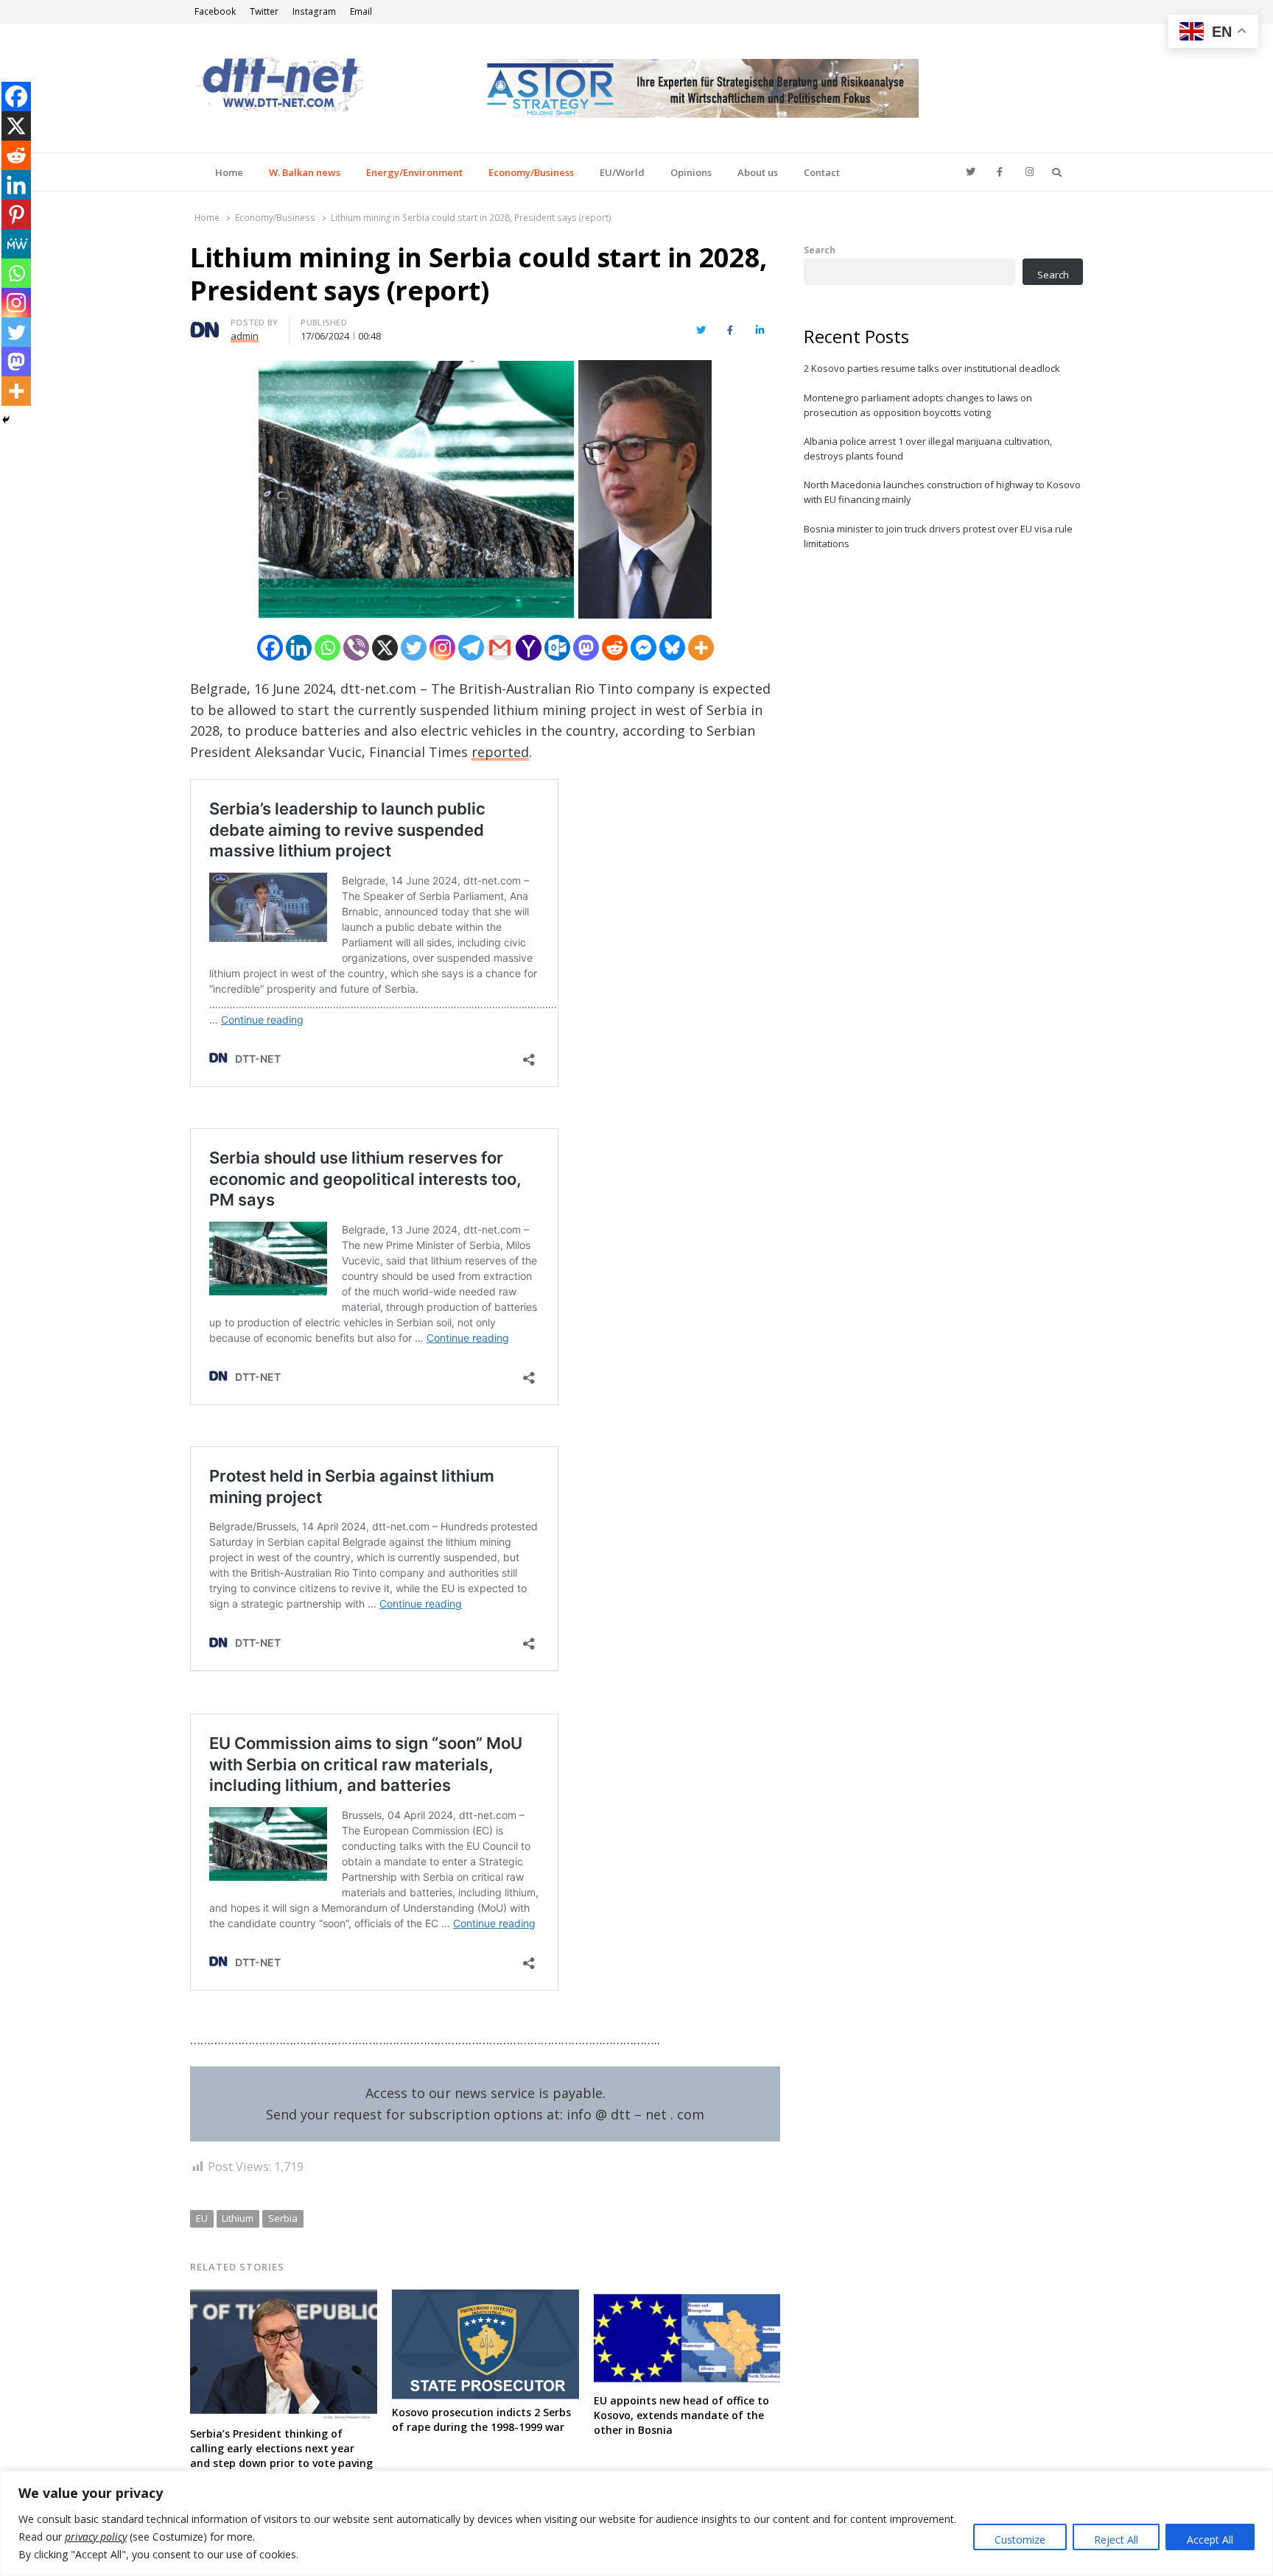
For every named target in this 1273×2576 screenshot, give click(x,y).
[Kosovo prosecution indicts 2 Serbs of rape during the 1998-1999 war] (485, 2298)
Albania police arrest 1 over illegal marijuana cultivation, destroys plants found (928, 448)
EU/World (622, 172)
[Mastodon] (586, 648)
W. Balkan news (305, 172)
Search (820, 250)
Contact (822, 172)
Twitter (264, 11)
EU (202, 2218)
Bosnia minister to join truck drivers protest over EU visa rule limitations (938, 536)
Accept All (1210, 2540)
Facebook (215, 11)
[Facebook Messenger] (643, 648)
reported (500, 752)
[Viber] (356, 648)
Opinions (691, 172)
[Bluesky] (672, 648)
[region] (636, 2523)
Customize (1020, 2540)
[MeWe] (16, 244)
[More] (701, 648)
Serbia (283, 2218)
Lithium (238, 2218)
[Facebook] (270, 648)
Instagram (314, 11)
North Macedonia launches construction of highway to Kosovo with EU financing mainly (942, 492)
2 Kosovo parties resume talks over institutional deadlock (932, 368)
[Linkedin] (299, 648)
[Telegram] (471, 648)
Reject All (1116, 2540)
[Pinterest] (16, 214)
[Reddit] (615, 648)
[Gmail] (500, 648)
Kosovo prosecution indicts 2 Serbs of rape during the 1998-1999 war (481, 2420)
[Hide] (6, 420)
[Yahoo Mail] (529, 648)
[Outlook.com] (557, 648)
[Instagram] (442, 648)
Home (229, 172)
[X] (385, 648)
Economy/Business (531, 172)
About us (758, 172)
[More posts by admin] (205, 325)
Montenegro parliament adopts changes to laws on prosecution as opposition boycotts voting (918, 405)
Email (361, 11)
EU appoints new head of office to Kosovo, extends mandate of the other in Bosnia (681, 2415)
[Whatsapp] (327, 648)
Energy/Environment (414, 172)
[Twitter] (414, 648)
